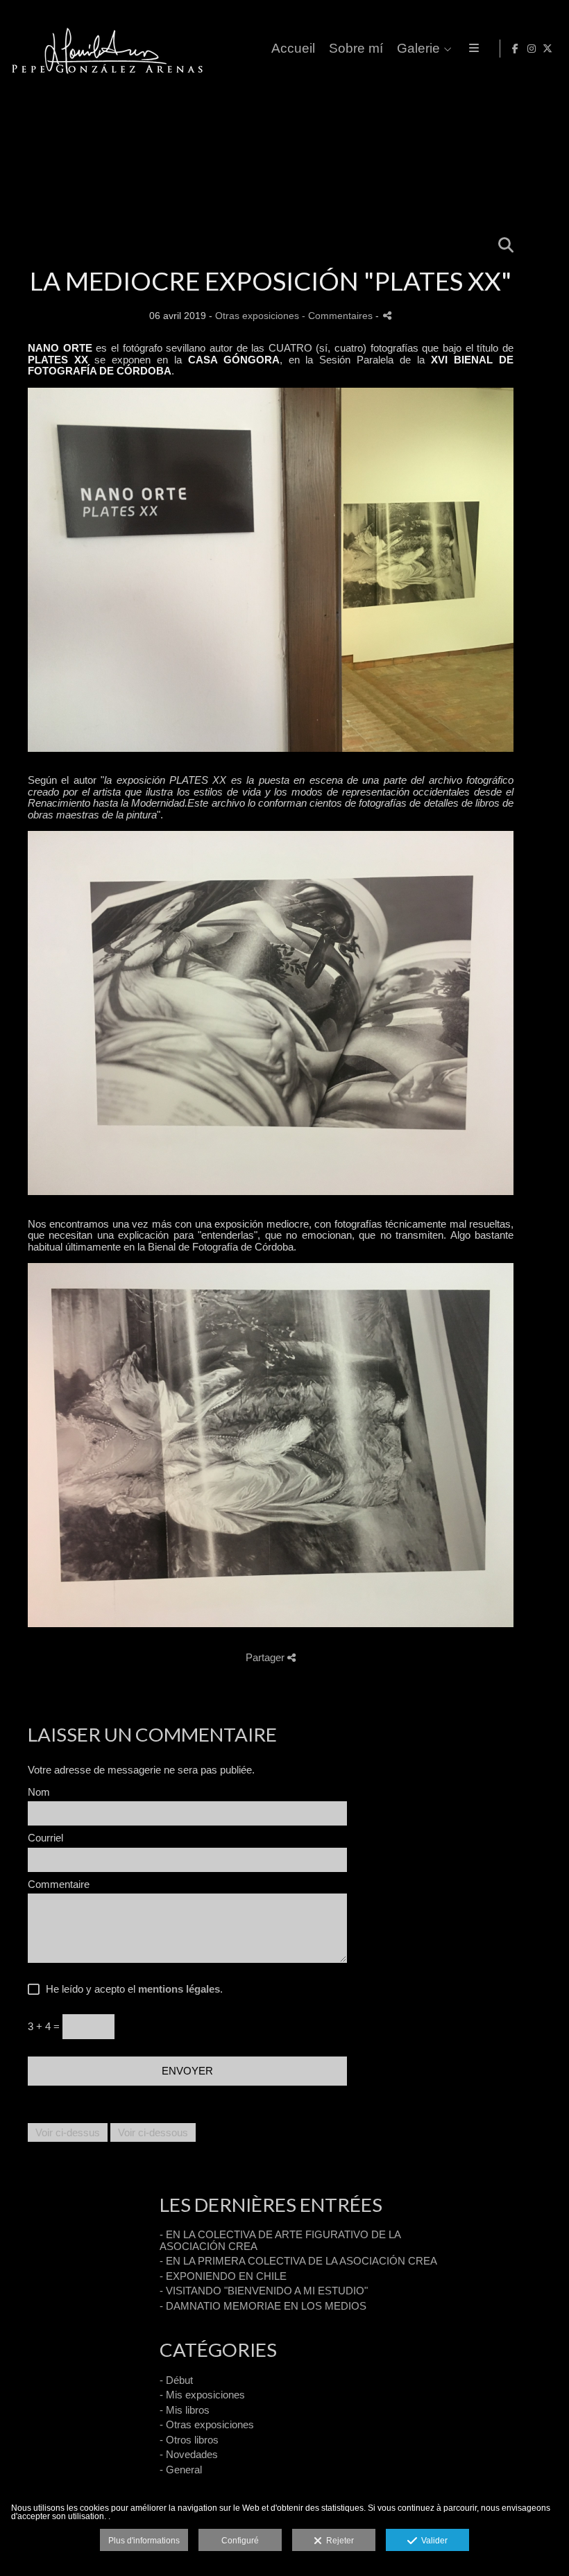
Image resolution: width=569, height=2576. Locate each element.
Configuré (240, 2541)
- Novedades (189, 2454)
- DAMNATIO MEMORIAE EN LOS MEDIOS (263, 2306)
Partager (266, 1657)
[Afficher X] (547, 49)
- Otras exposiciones (207, 2424)
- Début (176, 2380)
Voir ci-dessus (68, 2132)
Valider (432, 2541)
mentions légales (179, 1989)
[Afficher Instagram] (532, 49)
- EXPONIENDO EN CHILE (223, 2276)
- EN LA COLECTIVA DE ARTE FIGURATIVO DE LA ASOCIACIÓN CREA (280, 2240)
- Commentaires (339, 316)
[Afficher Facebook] (516, 49)
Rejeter (338, 2541)
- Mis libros (185, 2410)
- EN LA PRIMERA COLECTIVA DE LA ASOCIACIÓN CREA (298, 2261)
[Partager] (387, 315)
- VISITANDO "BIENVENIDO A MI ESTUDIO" (264, 2291)
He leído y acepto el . (131, 1989)
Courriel (45, 1838)
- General (181, 2470)
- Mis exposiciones (202, 2395)
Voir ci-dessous (153, 2132)
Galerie (418, 49)
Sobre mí (356, 49)
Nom (39, 1792)
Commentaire (59, 1884)
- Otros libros (189, 2440)
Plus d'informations (144, 2541)
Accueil (293, 49)
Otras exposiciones (257, 316)
